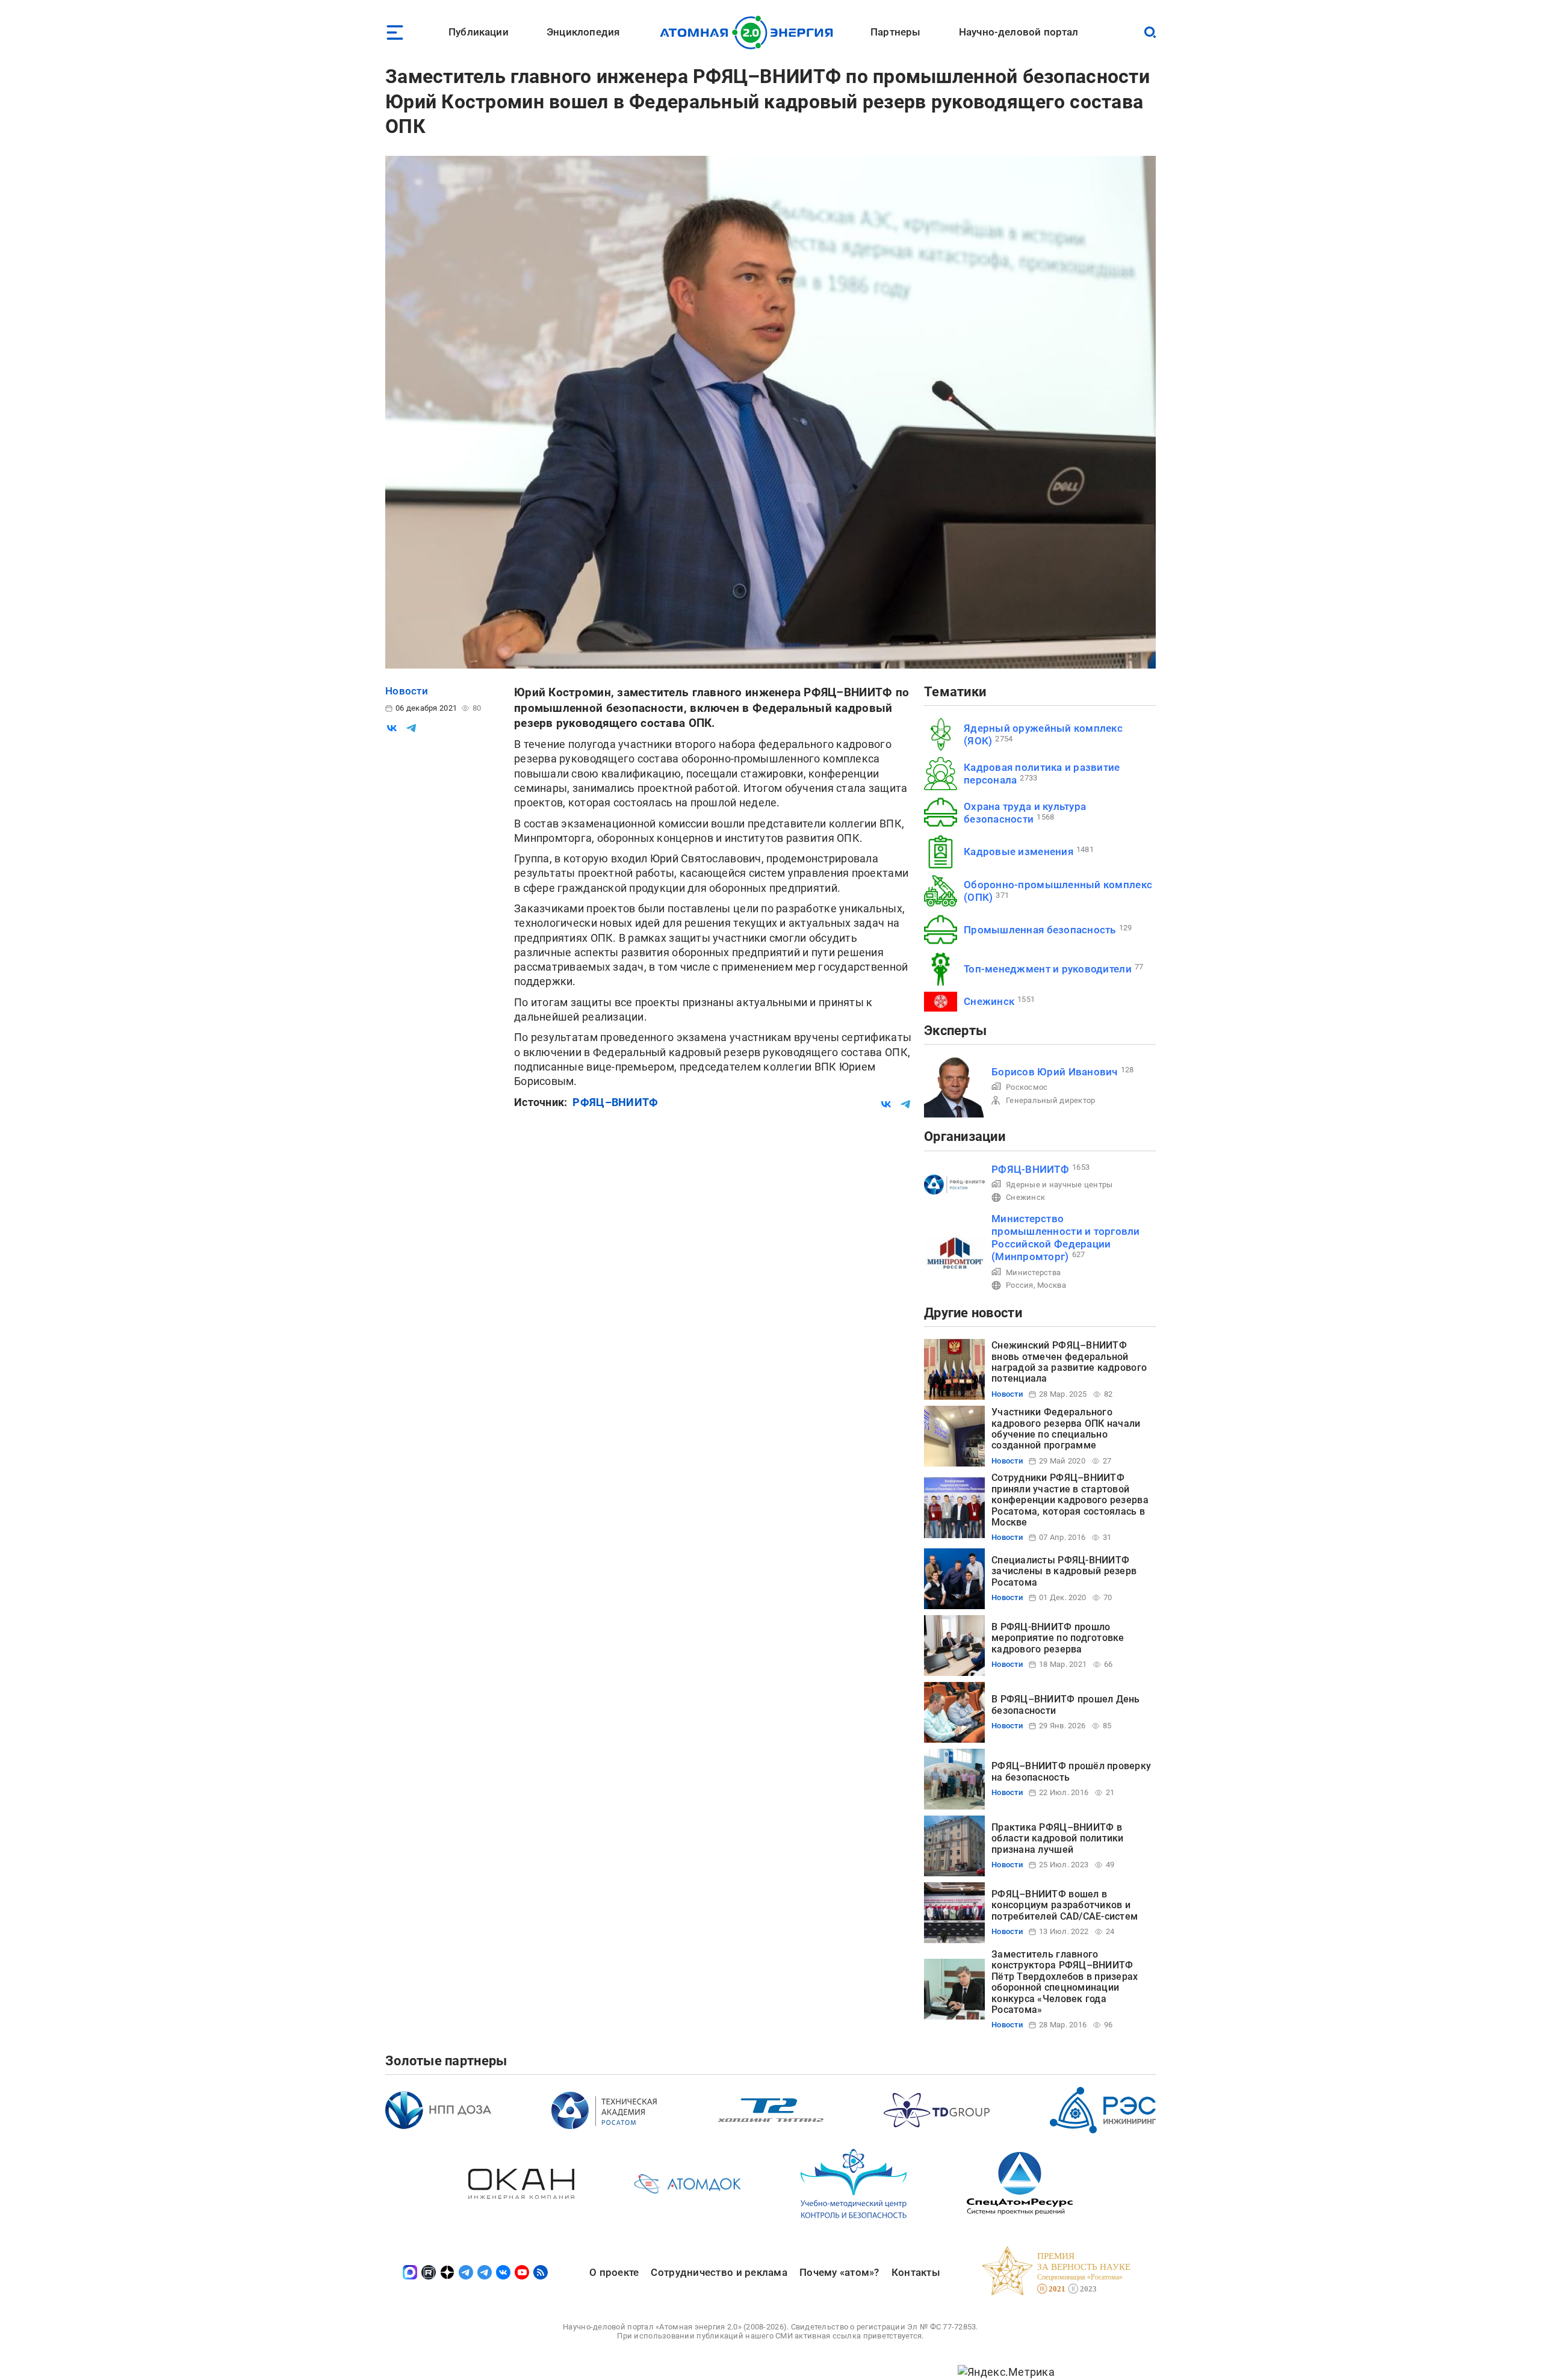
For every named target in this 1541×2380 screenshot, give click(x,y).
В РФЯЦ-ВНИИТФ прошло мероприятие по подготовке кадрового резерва (1058, 1638)
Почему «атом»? (839, 2272)
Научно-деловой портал (1019, 32)
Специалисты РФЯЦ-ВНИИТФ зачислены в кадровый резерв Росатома (1064, 1571)
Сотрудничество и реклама (719, 2272)
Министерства (1033, 1272)
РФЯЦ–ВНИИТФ (615, 1102)
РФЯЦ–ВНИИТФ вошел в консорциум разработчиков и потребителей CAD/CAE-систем (1065, 1905)
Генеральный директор (1050, 1100)
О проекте (614, 2272)
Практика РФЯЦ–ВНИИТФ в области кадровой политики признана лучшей (1058, 1838)
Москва (1052, 1285)
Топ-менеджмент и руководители (1048, 969)
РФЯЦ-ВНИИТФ (1030, 1169)
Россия (1020, 1285)
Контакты (916, 2272)
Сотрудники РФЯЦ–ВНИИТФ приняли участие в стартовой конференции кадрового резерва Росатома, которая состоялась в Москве (1070, 1500)
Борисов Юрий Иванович (1055, 1072)
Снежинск (989, 1001)
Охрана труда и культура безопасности (1025, 813)
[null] (392, 728)
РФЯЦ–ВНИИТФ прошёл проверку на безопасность (1071, 1771)
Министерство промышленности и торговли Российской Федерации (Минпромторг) (1066, 1238)
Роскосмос (1027, 1087)
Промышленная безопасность (1040, 930)
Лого (750, 32)
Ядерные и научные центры (1059, 1185)
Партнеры (895, 32)
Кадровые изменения (1019, 852)
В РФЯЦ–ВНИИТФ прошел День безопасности (1066, 1705)
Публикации (479, 32)
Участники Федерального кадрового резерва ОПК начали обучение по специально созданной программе (1066, 1429)
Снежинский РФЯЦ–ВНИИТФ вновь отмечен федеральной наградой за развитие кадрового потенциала (1069, 1362)
